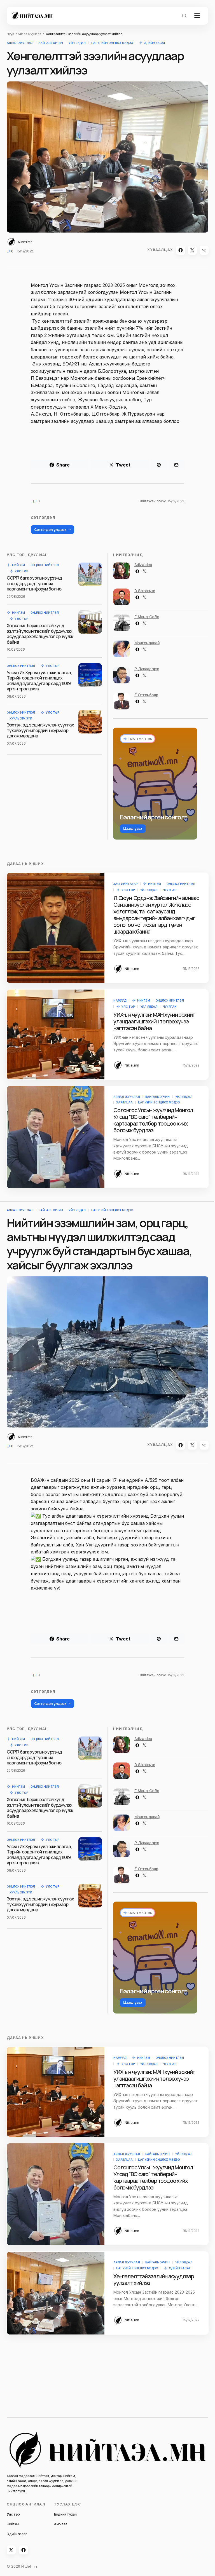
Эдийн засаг (155, 43)
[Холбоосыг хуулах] (204, 250)
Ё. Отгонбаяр (146, 695)
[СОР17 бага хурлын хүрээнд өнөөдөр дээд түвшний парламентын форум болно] (90, 574)
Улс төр (21, 571)
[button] (184, 16)
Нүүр (10, 34)
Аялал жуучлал (29, 34)
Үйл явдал (77, 43)
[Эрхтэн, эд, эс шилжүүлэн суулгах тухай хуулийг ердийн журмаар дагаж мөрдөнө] (90, 722)
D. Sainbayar (145, 591)
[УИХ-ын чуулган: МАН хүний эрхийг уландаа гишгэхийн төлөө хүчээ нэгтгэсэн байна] (56, 1034)
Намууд (120, 1000)
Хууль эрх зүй (21, 718)
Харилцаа (124, 1102)
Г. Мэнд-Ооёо (147, 617)
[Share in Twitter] (192, 250)
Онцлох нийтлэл (45, 565)
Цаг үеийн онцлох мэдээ (112, 43)
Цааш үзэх (133, 828)
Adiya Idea (143, 565)
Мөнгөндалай (147, 643)
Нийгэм (18, 565)
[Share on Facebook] (181, 250)
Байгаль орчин (51, 43)
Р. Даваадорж (147, 669)
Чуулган (170, 890)
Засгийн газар (125, 884)
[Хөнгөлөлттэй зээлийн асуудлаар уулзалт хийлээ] (56, 2293)
